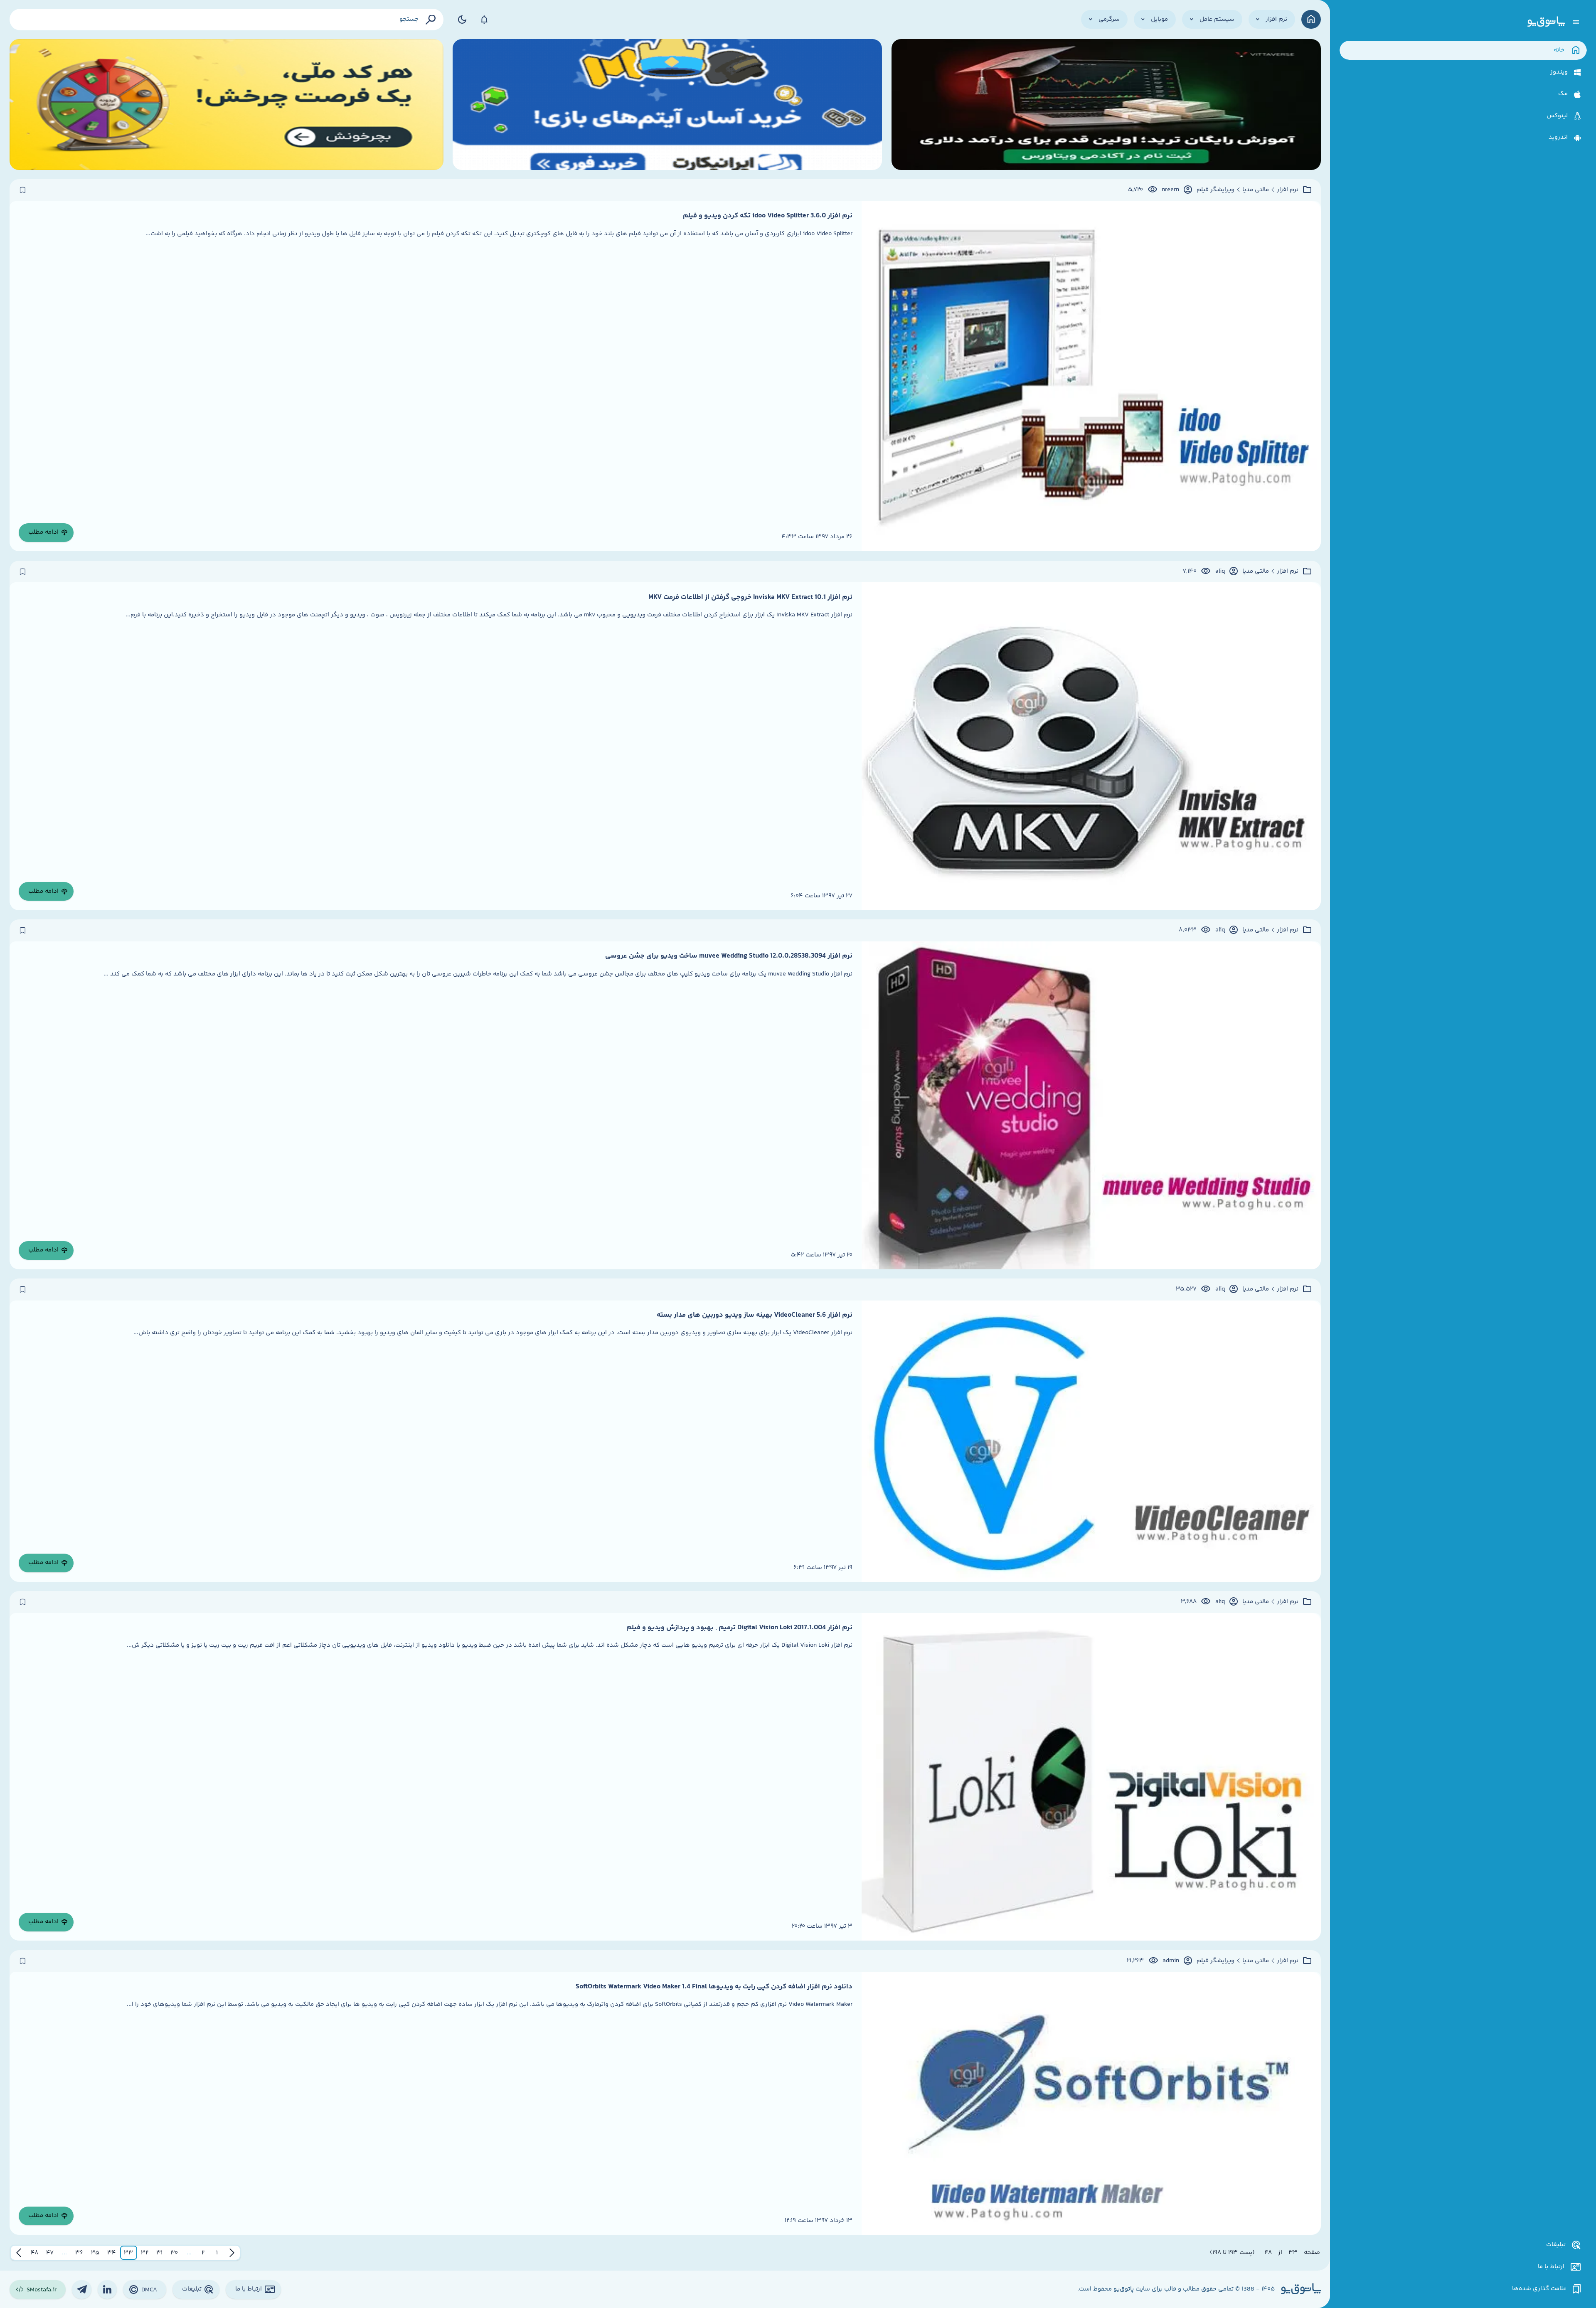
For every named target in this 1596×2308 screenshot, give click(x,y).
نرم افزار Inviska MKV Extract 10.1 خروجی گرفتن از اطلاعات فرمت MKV (750, 597)
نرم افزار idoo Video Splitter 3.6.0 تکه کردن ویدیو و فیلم (768, 216)
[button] (217, 2253)
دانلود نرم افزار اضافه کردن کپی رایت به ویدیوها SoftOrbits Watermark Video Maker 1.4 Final (714, 1987)
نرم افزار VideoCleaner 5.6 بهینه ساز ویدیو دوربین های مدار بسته (755, 1315)
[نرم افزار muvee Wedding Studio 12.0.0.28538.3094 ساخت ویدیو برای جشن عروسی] (1091, 1105)
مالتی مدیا (1256, 190)
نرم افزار (1288, 190)
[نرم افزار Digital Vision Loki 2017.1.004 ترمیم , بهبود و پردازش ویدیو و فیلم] (1091, 1777)
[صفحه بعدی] (19, 2253)
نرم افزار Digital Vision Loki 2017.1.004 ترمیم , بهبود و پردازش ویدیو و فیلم (739, 1628)
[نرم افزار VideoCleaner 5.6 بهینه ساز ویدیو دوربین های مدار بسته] (1091, 1441)
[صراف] (227, 105)
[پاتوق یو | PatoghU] (1546, 22)
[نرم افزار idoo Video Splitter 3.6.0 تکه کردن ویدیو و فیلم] (1091, 376)
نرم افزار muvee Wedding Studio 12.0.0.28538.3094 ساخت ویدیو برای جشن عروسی (729, 956)
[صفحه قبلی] (232, 2253)
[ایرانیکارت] (667, 105)
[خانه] (1311, 19)
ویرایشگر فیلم (1215, 190)
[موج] (1106, 105)
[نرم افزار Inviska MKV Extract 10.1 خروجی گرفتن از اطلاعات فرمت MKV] (1091, 746)
